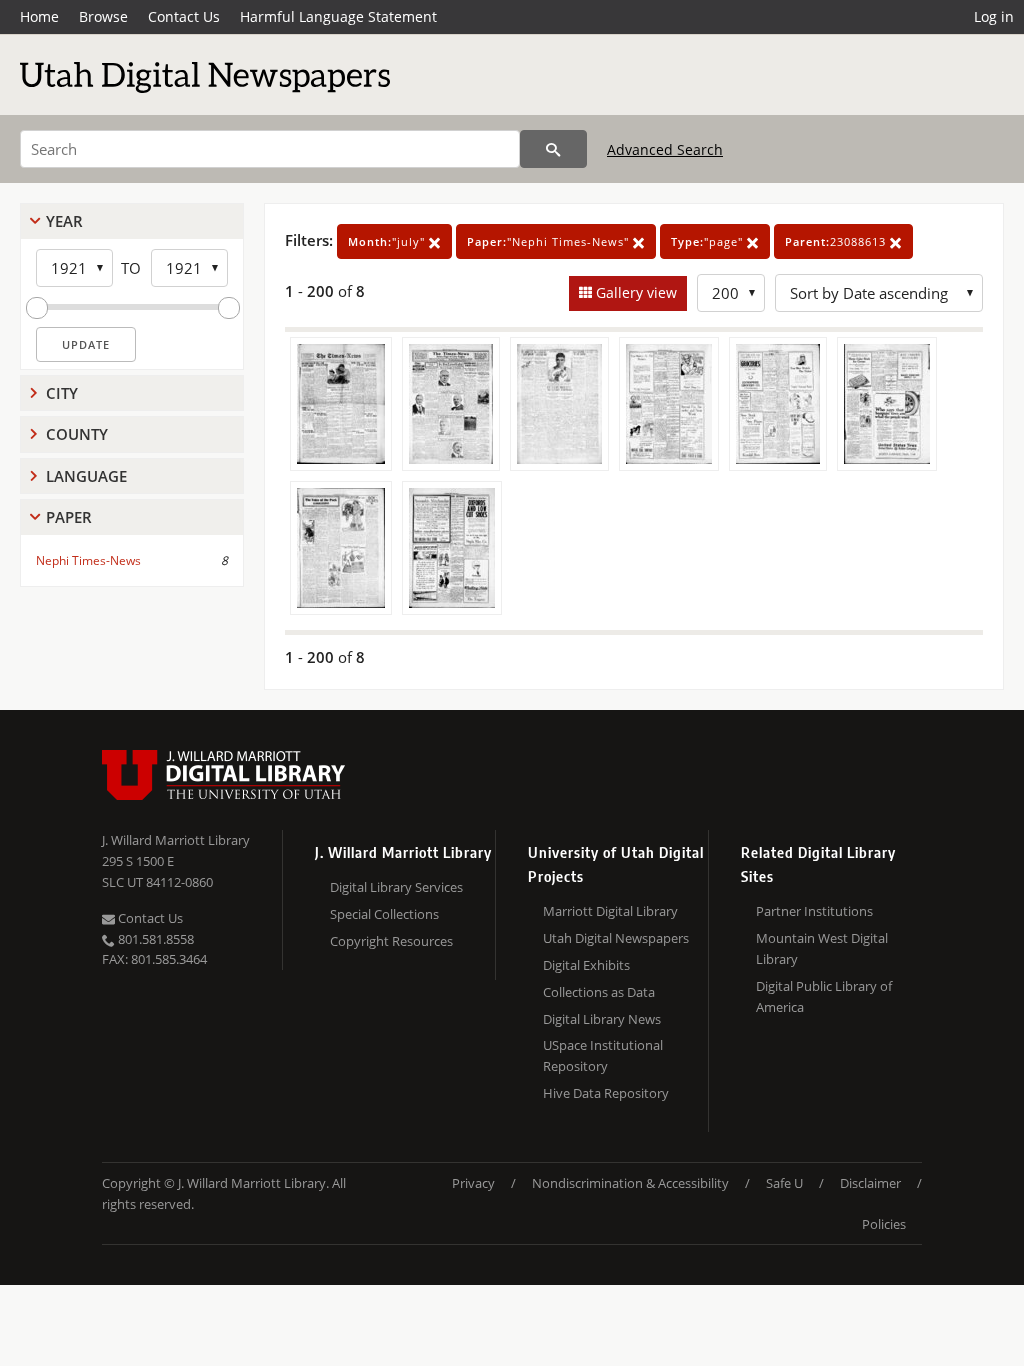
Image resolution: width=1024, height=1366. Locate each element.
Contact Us (184, 16)
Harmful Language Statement (338, 16)
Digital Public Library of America (824, 996)
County (77, 434)
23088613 (837, 241)
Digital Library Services (396, 887)
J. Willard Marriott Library (176, 840)
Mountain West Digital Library (822, 948)
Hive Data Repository (606, 1093)
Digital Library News (602, 1019)
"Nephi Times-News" (550, 241)
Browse (103, 16)
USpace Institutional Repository (603, 1055)
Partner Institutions (814, 911)
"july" (388, 241)
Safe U (784, 1183)
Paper (69, 517)
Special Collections (384, 914)
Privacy (473, 1183)
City (62, 393)
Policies (884, 1224)
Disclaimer (870, 1183)
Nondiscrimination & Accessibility (630, 1183)
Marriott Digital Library (610, 911)
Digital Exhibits (586, 965)
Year (64, 221)
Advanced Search (665, 149)
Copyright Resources (391, 941)
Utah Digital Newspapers (616, 938)
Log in (994, 16)
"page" (709, 241)
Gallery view (634, 292)
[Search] (553, 149)
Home (39, 16)
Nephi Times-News (88, 560)
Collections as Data (599, 992)
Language (86, 476)
